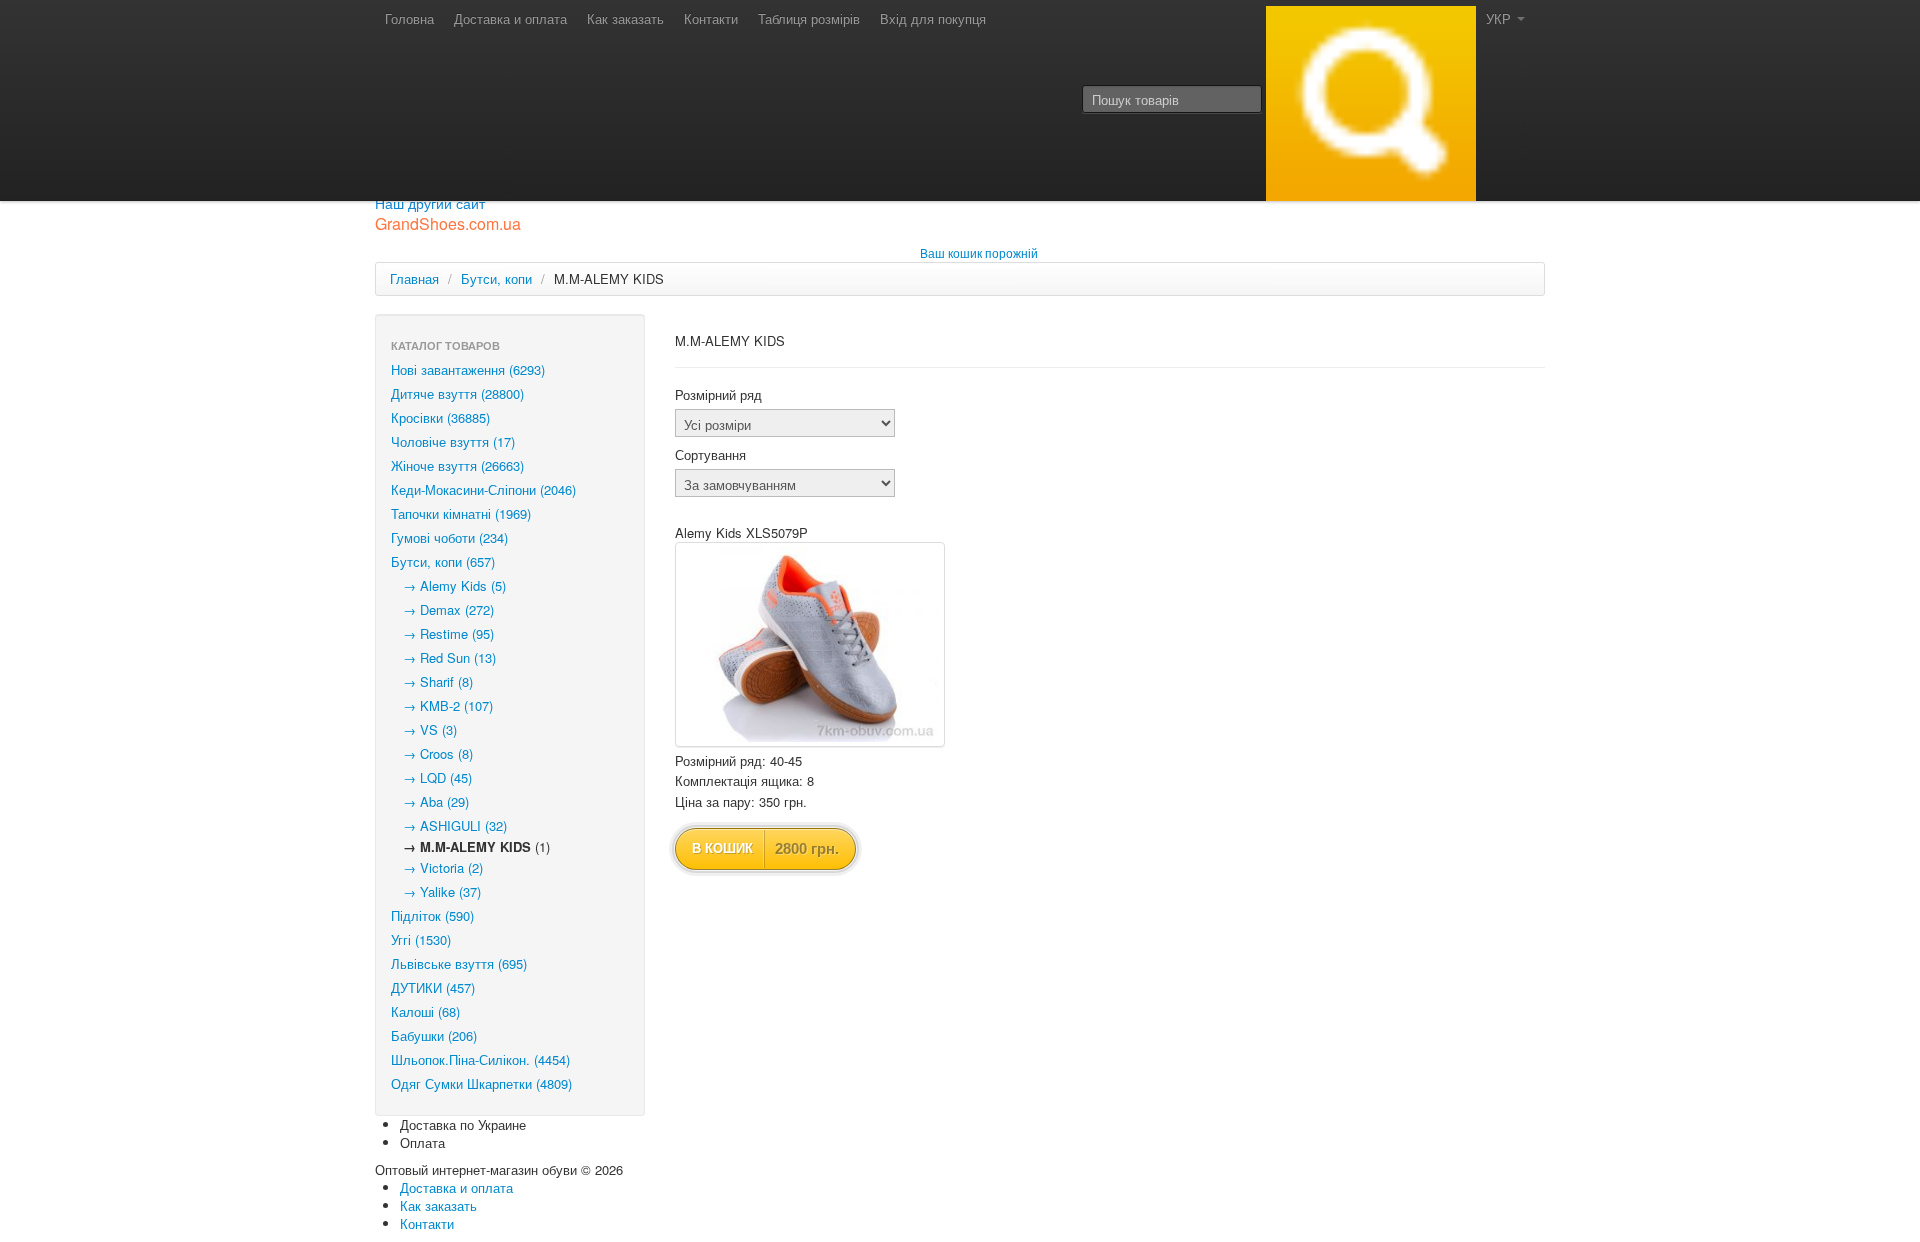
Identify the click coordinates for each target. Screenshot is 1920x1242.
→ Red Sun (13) (443, 657)
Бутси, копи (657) (443, 561)
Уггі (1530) (421, 939)
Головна (409, 18)
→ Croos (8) (432, 753)
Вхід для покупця (933, 18)
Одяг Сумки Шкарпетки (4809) (481, 1083)
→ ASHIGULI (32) (449, 825)
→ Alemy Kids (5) (448, 585)
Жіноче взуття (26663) (457, 465)
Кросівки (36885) (440, 417)
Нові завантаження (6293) (468, 369)
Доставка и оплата (510, 18)
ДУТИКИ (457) (433, 987)
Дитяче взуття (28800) (457, 393)
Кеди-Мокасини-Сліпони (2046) (483, 489)
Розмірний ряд (718, 395)
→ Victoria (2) (437, 867)
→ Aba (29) (430, 801)
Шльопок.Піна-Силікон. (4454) (480, 1059)
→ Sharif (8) (432, 681)
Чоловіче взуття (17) (453, 441)
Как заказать (625, 18)
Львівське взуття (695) (459, 963)
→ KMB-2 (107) (442, 705)
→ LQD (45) (431, 777)
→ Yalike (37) (436, 891)
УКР (1500, 18)
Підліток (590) (432, 915)
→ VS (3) (424, 729)
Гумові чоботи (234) (449, 537)
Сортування (710, 455)
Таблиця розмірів (809, 18)
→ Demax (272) (442, 609)
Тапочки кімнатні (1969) (461, 513)
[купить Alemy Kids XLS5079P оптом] (810, 644)
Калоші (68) (425, 1011)
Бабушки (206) (434, 1035)
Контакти (711, 18)
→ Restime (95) (442, 633)
